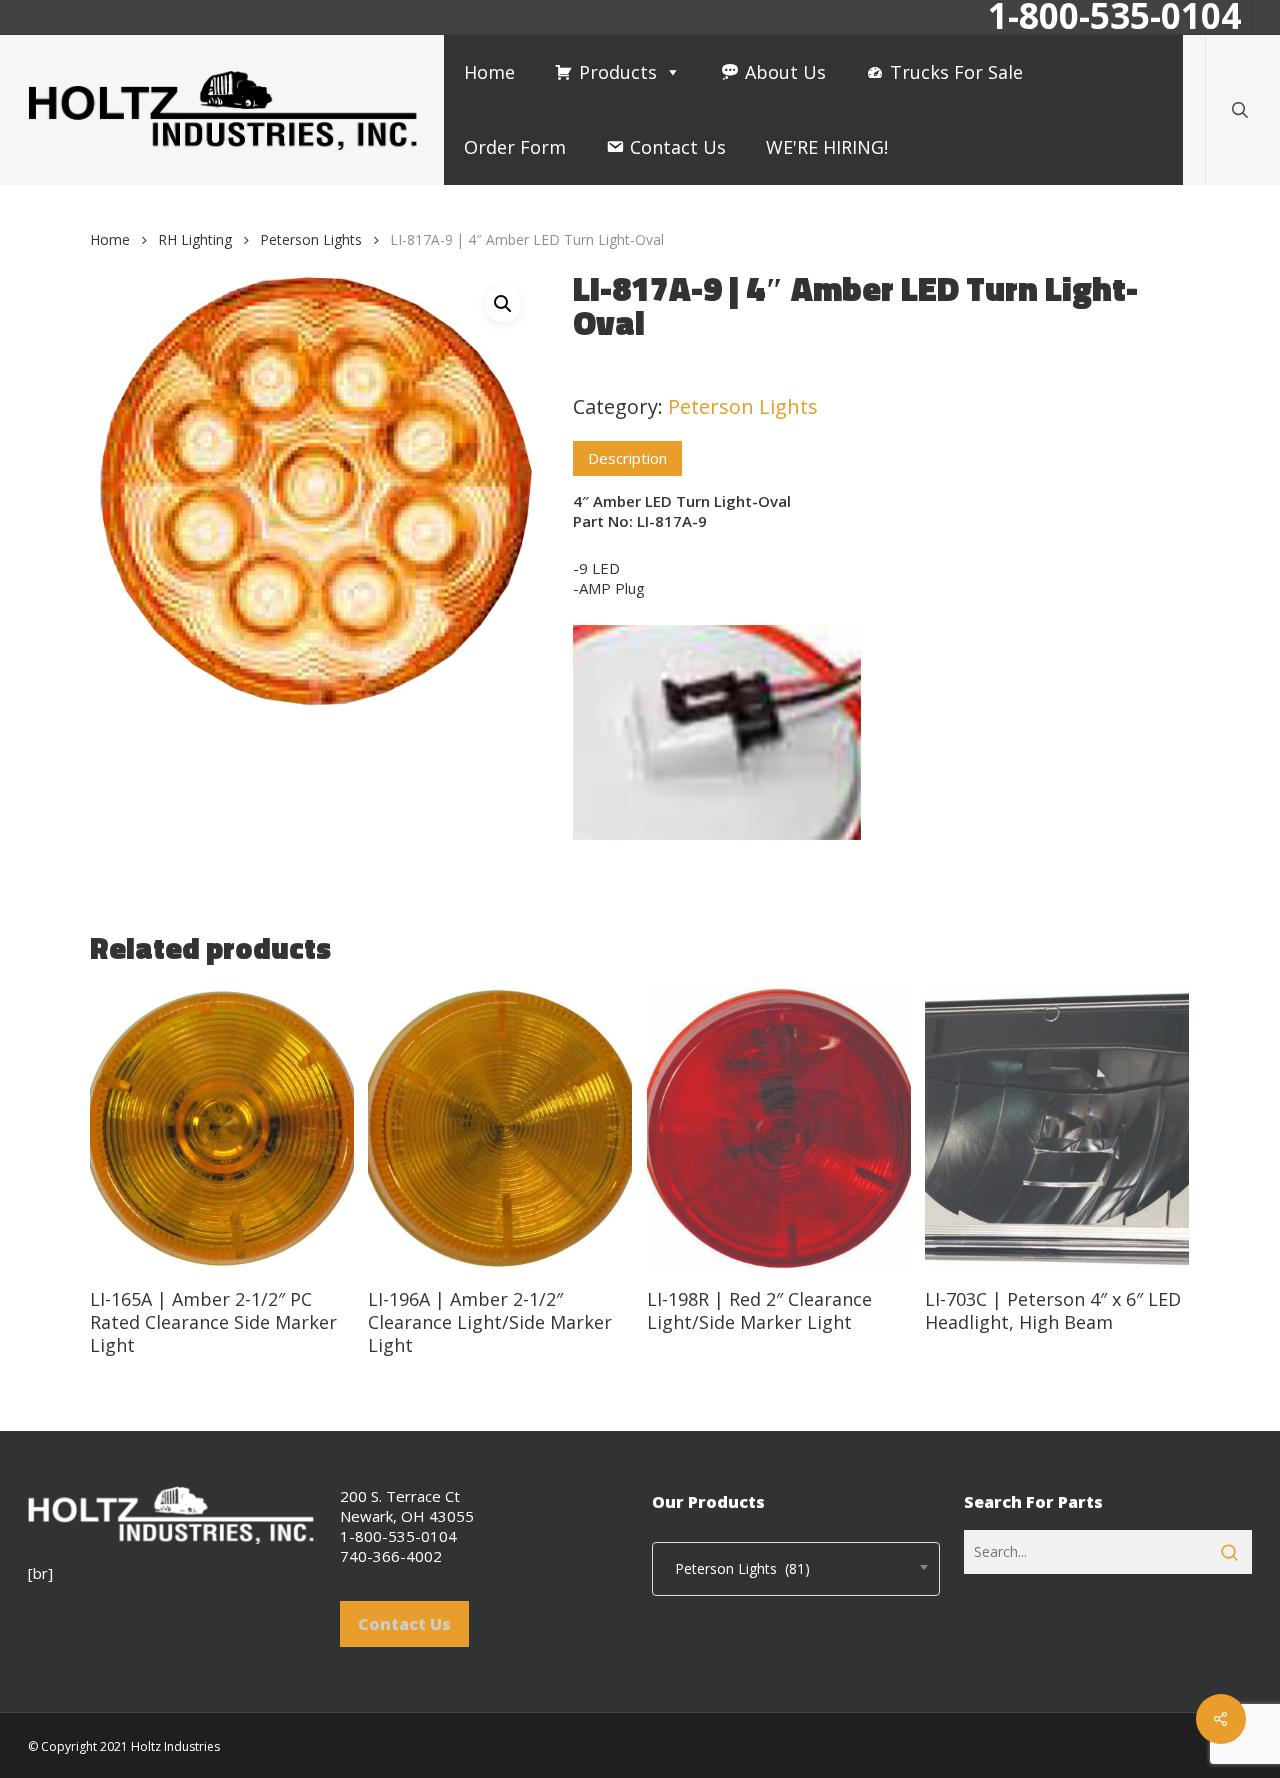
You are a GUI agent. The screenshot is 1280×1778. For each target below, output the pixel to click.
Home (489, 72)
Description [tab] (627, 458)
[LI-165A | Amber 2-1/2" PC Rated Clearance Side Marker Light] (222, 1129)
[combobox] (796, 1569)
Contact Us (678, 147)
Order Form (515, 147)
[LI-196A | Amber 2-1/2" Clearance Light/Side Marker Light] (500, 1129)
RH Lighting (195, 239)
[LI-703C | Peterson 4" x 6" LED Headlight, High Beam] (1057, 1129)
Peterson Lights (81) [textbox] (736, 1568)
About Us (785, 72)
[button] (503, 304)
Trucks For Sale (956, 72)
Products (618, 72)
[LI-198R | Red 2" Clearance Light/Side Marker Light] (779, 1129)
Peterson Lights (311, 239)
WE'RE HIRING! (827, 147)
